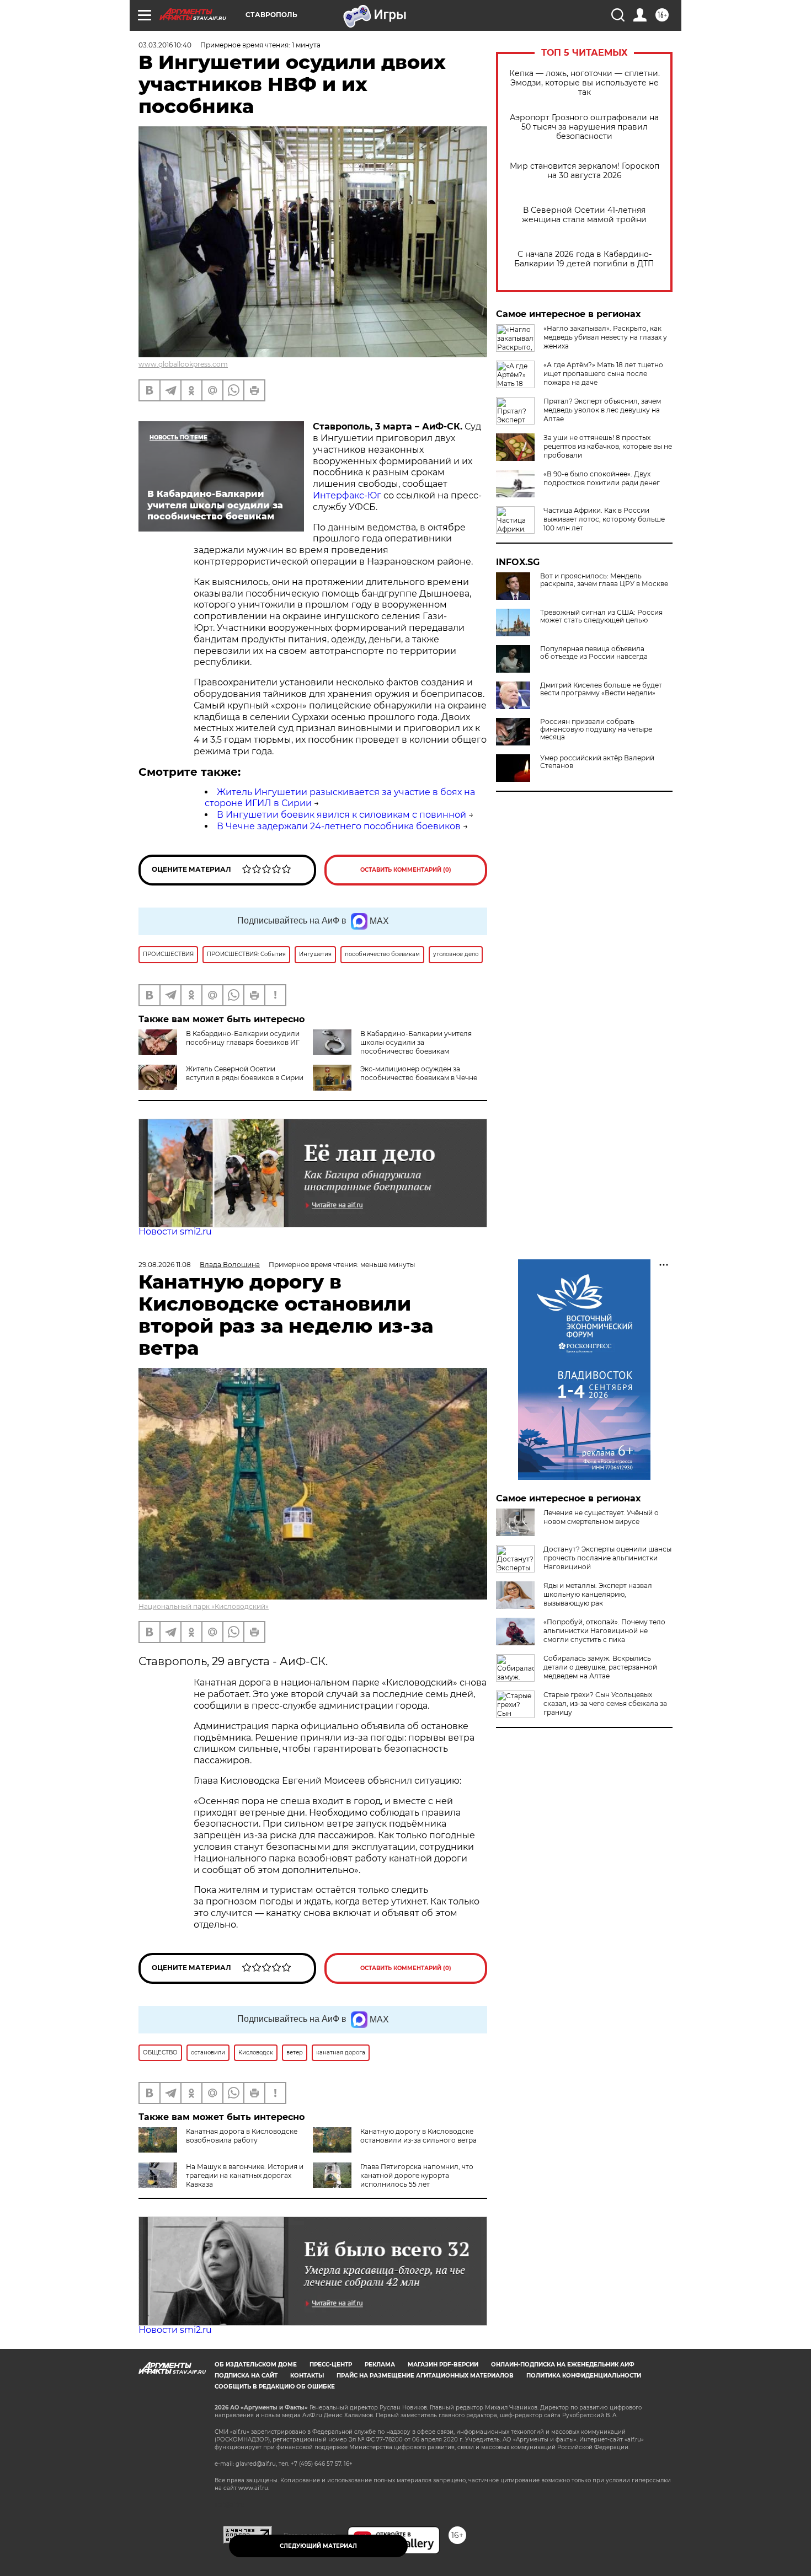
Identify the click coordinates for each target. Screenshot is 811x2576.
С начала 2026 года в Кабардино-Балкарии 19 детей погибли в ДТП (584, 259)
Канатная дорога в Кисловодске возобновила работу (242, 2136)
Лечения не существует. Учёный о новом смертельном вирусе (601, 1517)
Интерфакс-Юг (347, 495)
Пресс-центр (331, 2365)
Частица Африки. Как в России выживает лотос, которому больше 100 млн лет (604, 519)
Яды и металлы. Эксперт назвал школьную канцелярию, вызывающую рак (598, 1594)
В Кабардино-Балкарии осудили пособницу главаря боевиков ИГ (243, 1038)
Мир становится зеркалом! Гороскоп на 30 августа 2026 (585, 171)
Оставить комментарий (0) (406, 870)
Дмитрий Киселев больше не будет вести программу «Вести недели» (601, 689)
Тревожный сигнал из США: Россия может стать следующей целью (601, 616)
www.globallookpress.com (183, 364)
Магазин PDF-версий (443, 2365)
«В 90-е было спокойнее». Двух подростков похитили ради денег (602, 478)
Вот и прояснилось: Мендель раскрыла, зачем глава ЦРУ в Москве (604, 580)
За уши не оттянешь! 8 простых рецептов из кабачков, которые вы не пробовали (608, 446)
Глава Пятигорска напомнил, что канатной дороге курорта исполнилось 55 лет (417, 2175)
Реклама (380, 2365)
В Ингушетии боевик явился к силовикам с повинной (342, 815)
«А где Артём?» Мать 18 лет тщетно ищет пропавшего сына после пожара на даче (603, 374)
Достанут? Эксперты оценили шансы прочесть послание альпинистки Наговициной (607, 1558)
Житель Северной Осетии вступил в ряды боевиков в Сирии (245, 1073)
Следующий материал (318, 2546)
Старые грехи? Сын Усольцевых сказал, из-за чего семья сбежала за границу (605, 1703)
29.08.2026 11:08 (165, 1265)
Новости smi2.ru (175, 1231)
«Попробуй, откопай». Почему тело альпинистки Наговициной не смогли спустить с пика (604, 1631)
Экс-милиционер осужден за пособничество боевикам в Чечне (419, 1073)
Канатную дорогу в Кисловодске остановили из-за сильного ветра (418, 2136)
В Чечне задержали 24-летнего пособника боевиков (339, 826)
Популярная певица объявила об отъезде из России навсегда (594, 653)
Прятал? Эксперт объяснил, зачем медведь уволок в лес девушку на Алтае (602, 410)
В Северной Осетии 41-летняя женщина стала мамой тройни (584, 215)
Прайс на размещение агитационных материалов (425, 2376)
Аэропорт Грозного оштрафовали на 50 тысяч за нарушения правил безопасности (584, 127)
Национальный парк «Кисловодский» (204, 1606)
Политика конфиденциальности (584, 2376)
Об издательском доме (256, 2365)
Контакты (307, 2376)
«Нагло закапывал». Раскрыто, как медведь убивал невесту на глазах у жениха (605, 337)
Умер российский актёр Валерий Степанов (597, 762)
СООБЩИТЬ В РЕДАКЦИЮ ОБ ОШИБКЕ (275, 2387)
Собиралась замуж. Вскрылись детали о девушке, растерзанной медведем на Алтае (600, 1667)
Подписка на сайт (246, 2376)
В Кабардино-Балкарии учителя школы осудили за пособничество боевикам (416, 1042)
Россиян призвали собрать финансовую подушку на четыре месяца (596, 729)
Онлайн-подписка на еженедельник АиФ (563, 2365)
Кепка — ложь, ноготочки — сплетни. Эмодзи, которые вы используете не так (585, 83)
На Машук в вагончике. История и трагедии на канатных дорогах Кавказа (245, 2175)
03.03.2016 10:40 (165, 45)
